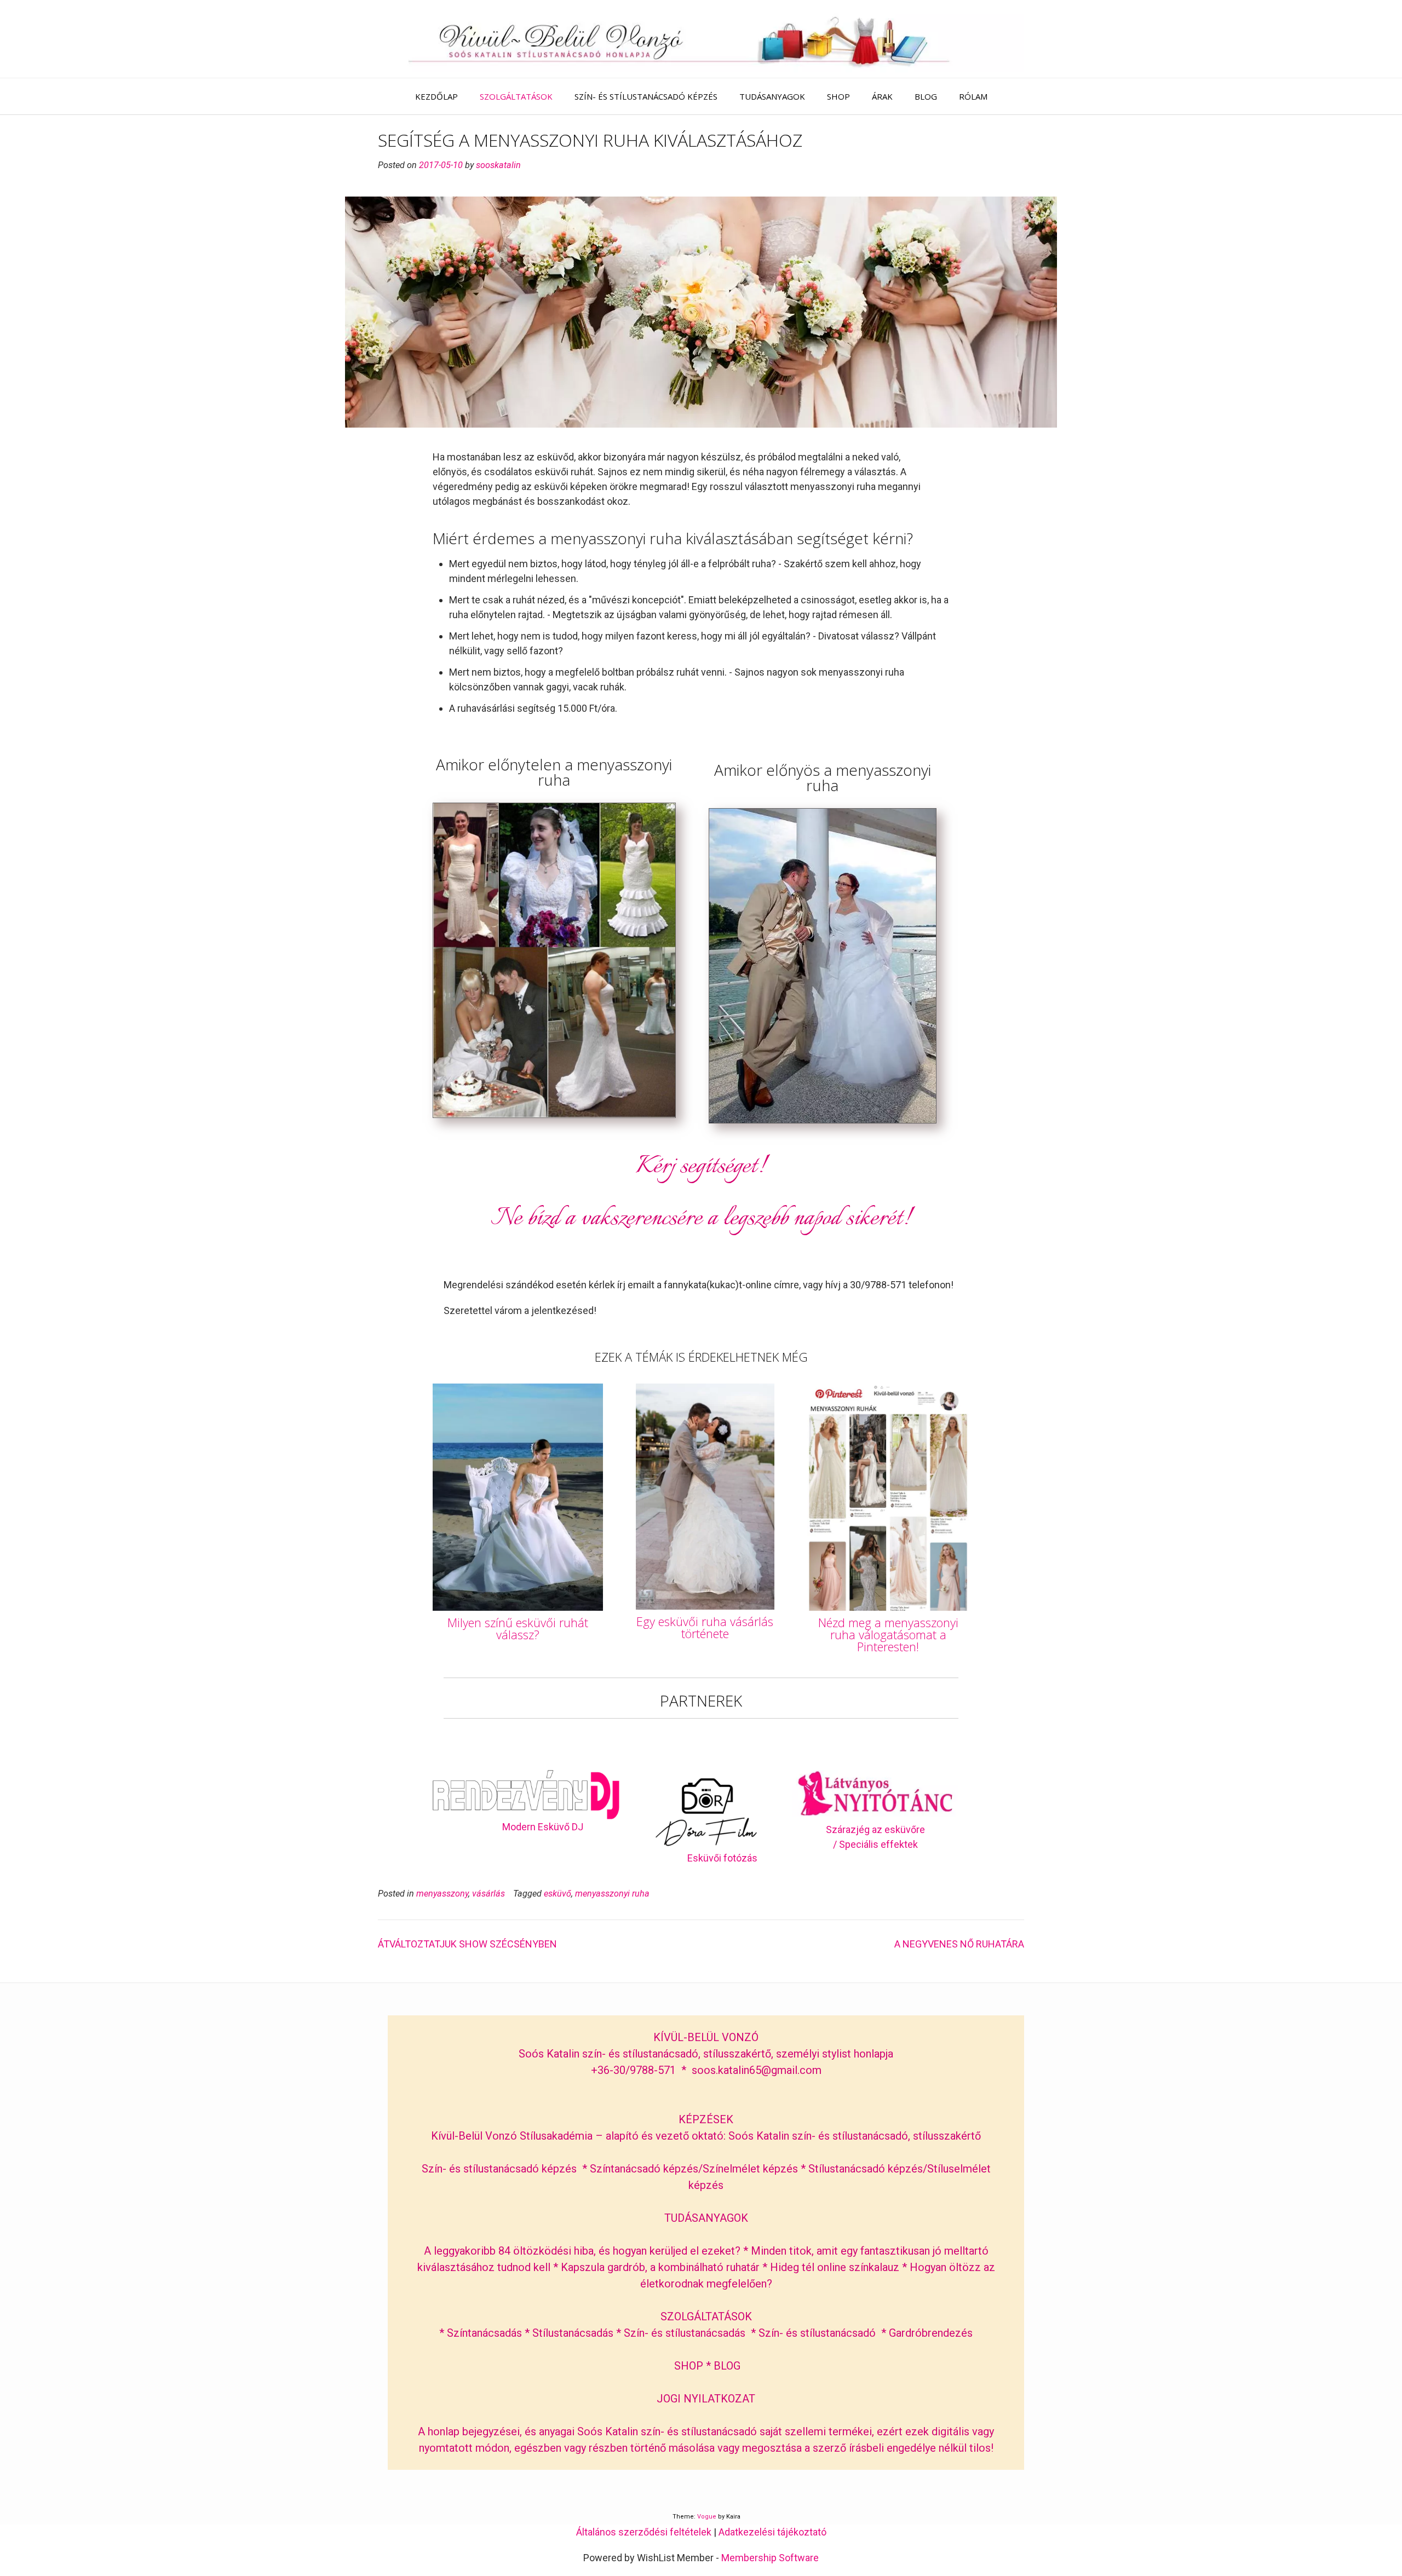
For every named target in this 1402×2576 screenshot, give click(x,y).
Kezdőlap (436, 96)
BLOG (926, 96)
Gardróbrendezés (931, 2333)
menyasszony (442, 1894)
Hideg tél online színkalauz (835, 2267)
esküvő (558, 1894)
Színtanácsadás (484, 2333)
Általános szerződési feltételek (644, 2532)
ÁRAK (882, 96)
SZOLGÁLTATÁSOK (516, 96)
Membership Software (770, 2558)
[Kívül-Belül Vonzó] (701, 39)
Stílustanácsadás (573, 2333)
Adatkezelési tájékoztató (772, 2532)
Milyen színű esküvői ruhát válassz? (518, 1628)
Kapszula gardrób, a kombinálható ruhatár (662, 2267)
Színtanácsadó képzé (641, 2169)
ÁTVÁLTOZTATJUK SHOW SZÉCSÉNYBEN (467, 1944)
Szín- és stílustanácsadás (685, 2333)
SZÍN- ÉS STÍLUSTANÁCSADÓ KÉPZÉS (646, 96)
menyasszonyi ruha (612, 1894)
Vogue (707, 2517)
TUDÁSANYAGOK (772, 96)
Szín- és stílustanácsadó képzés (499, 2169)
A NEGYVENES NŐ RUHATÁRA (959, 1944)
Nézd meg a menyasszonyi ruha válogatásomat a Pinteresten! (888, 1634)
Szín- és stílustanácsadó (817, 2333)
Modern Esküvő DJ (543, 1827)
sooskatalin (498, 165)
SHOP (838, 96)
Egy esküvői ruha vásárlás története (705, 1627)
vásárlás (489, 1894)
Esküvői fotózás (722, 1858)
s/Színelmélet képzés (747, 2169)
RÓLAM (973, 96)
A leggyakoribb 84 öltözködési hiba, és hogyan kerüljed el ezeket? (582, 2251)
